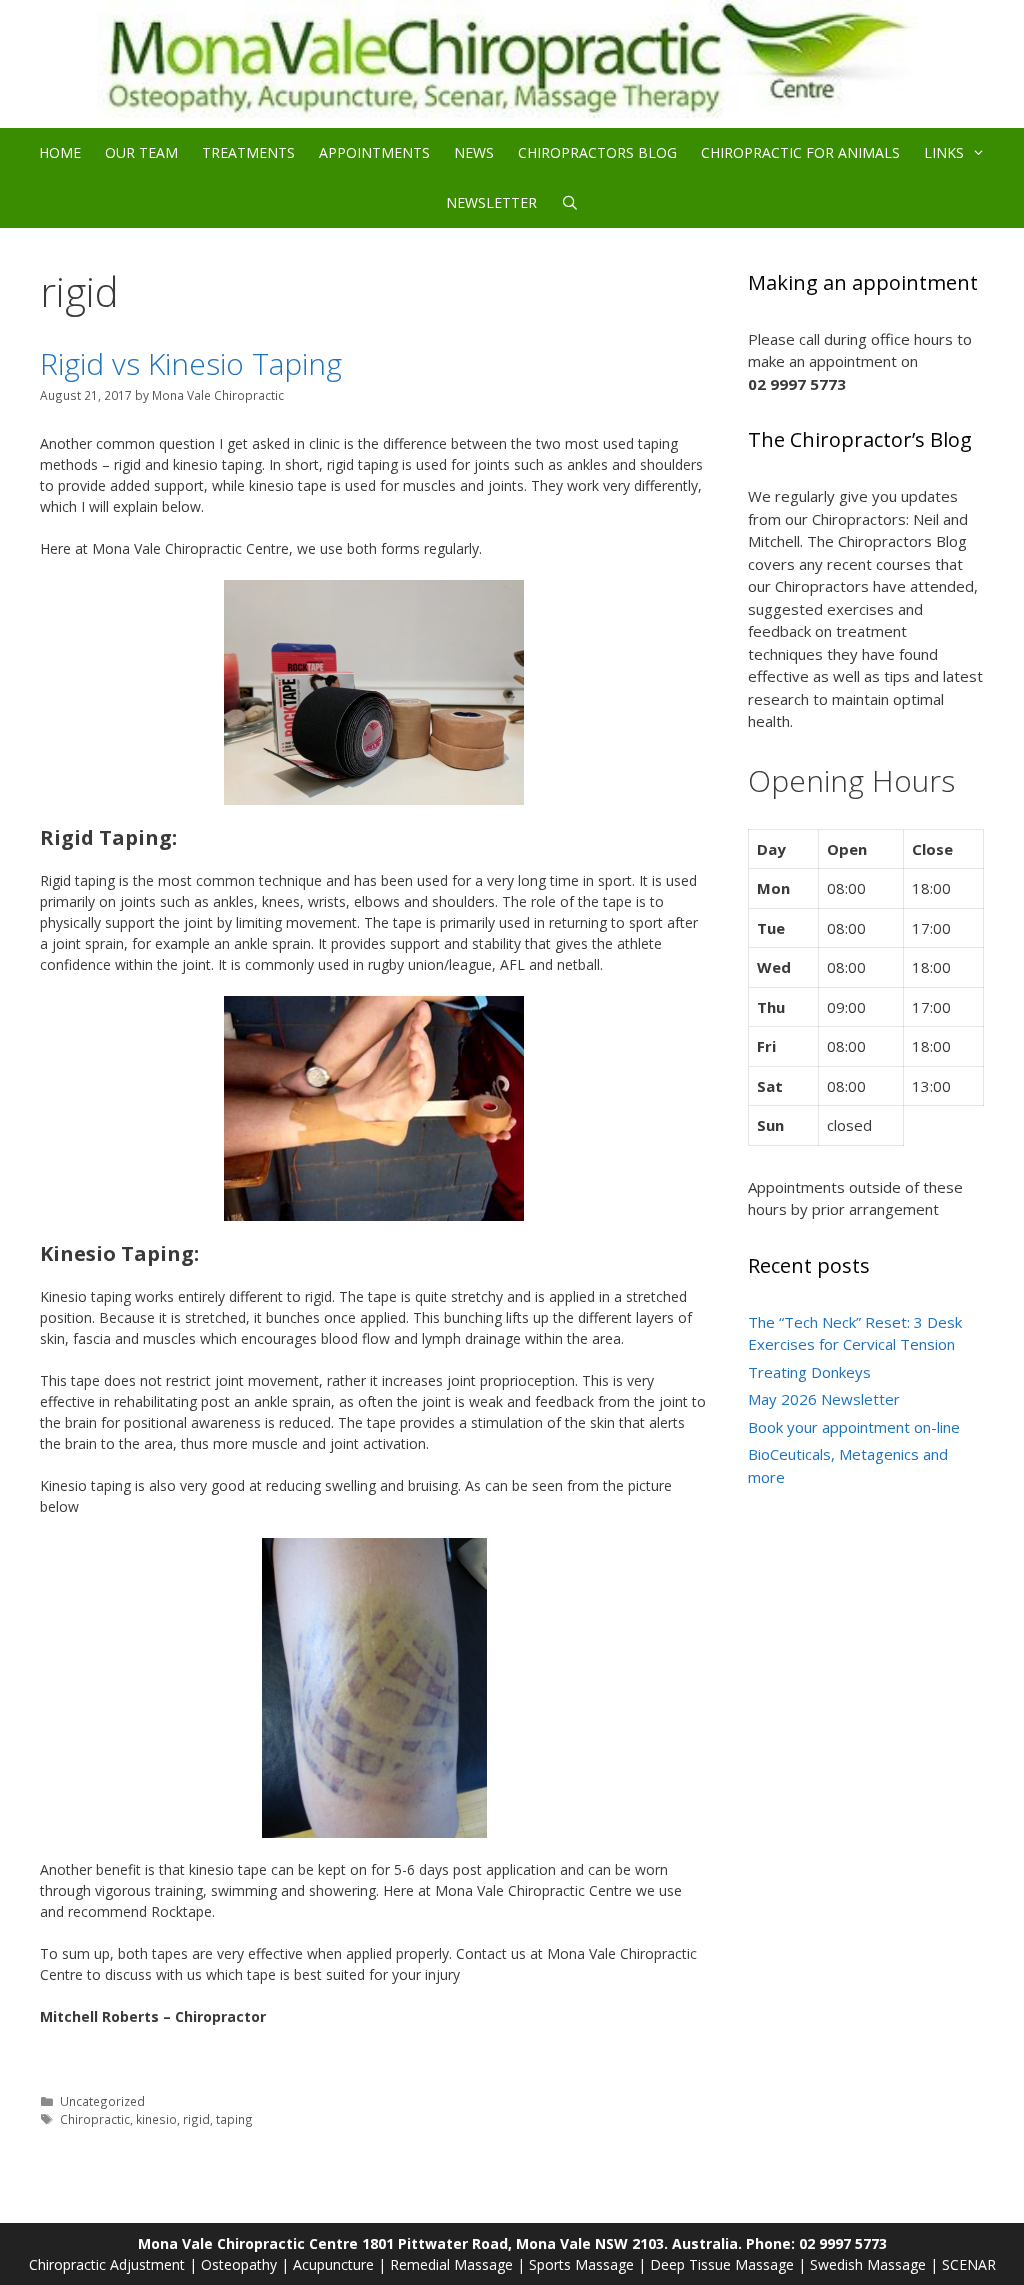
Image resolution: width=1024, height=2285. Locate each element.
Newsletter (491, 202)
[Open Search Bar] (570, 203)
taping (234, 2119)
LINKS (944, 152)
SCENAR (969, 2264)
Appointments (374, 152)
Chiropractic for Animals (800, 152)
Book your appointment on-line (854, 1427)
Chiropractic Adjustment (107, 2264)
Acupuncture (333, 2264)
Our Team (141, 152)
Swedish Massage (868, 2264)
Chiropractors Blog (597, 152)
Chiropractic (95, 2119)
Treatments (248, 152)
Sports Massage (581, 2264)
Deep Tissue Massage (722, 2264)
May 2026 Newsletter (824, 1399)
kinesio (156, 2119)
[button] (980, 153)
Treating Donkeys (809, 1372)
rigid (196, 2119)
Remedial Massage (451, 2264)
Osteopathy (239, 2264)
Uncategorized (102, 2101)
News (474, 152)
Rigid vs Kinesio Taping (191, 363)
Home (60, 152)
